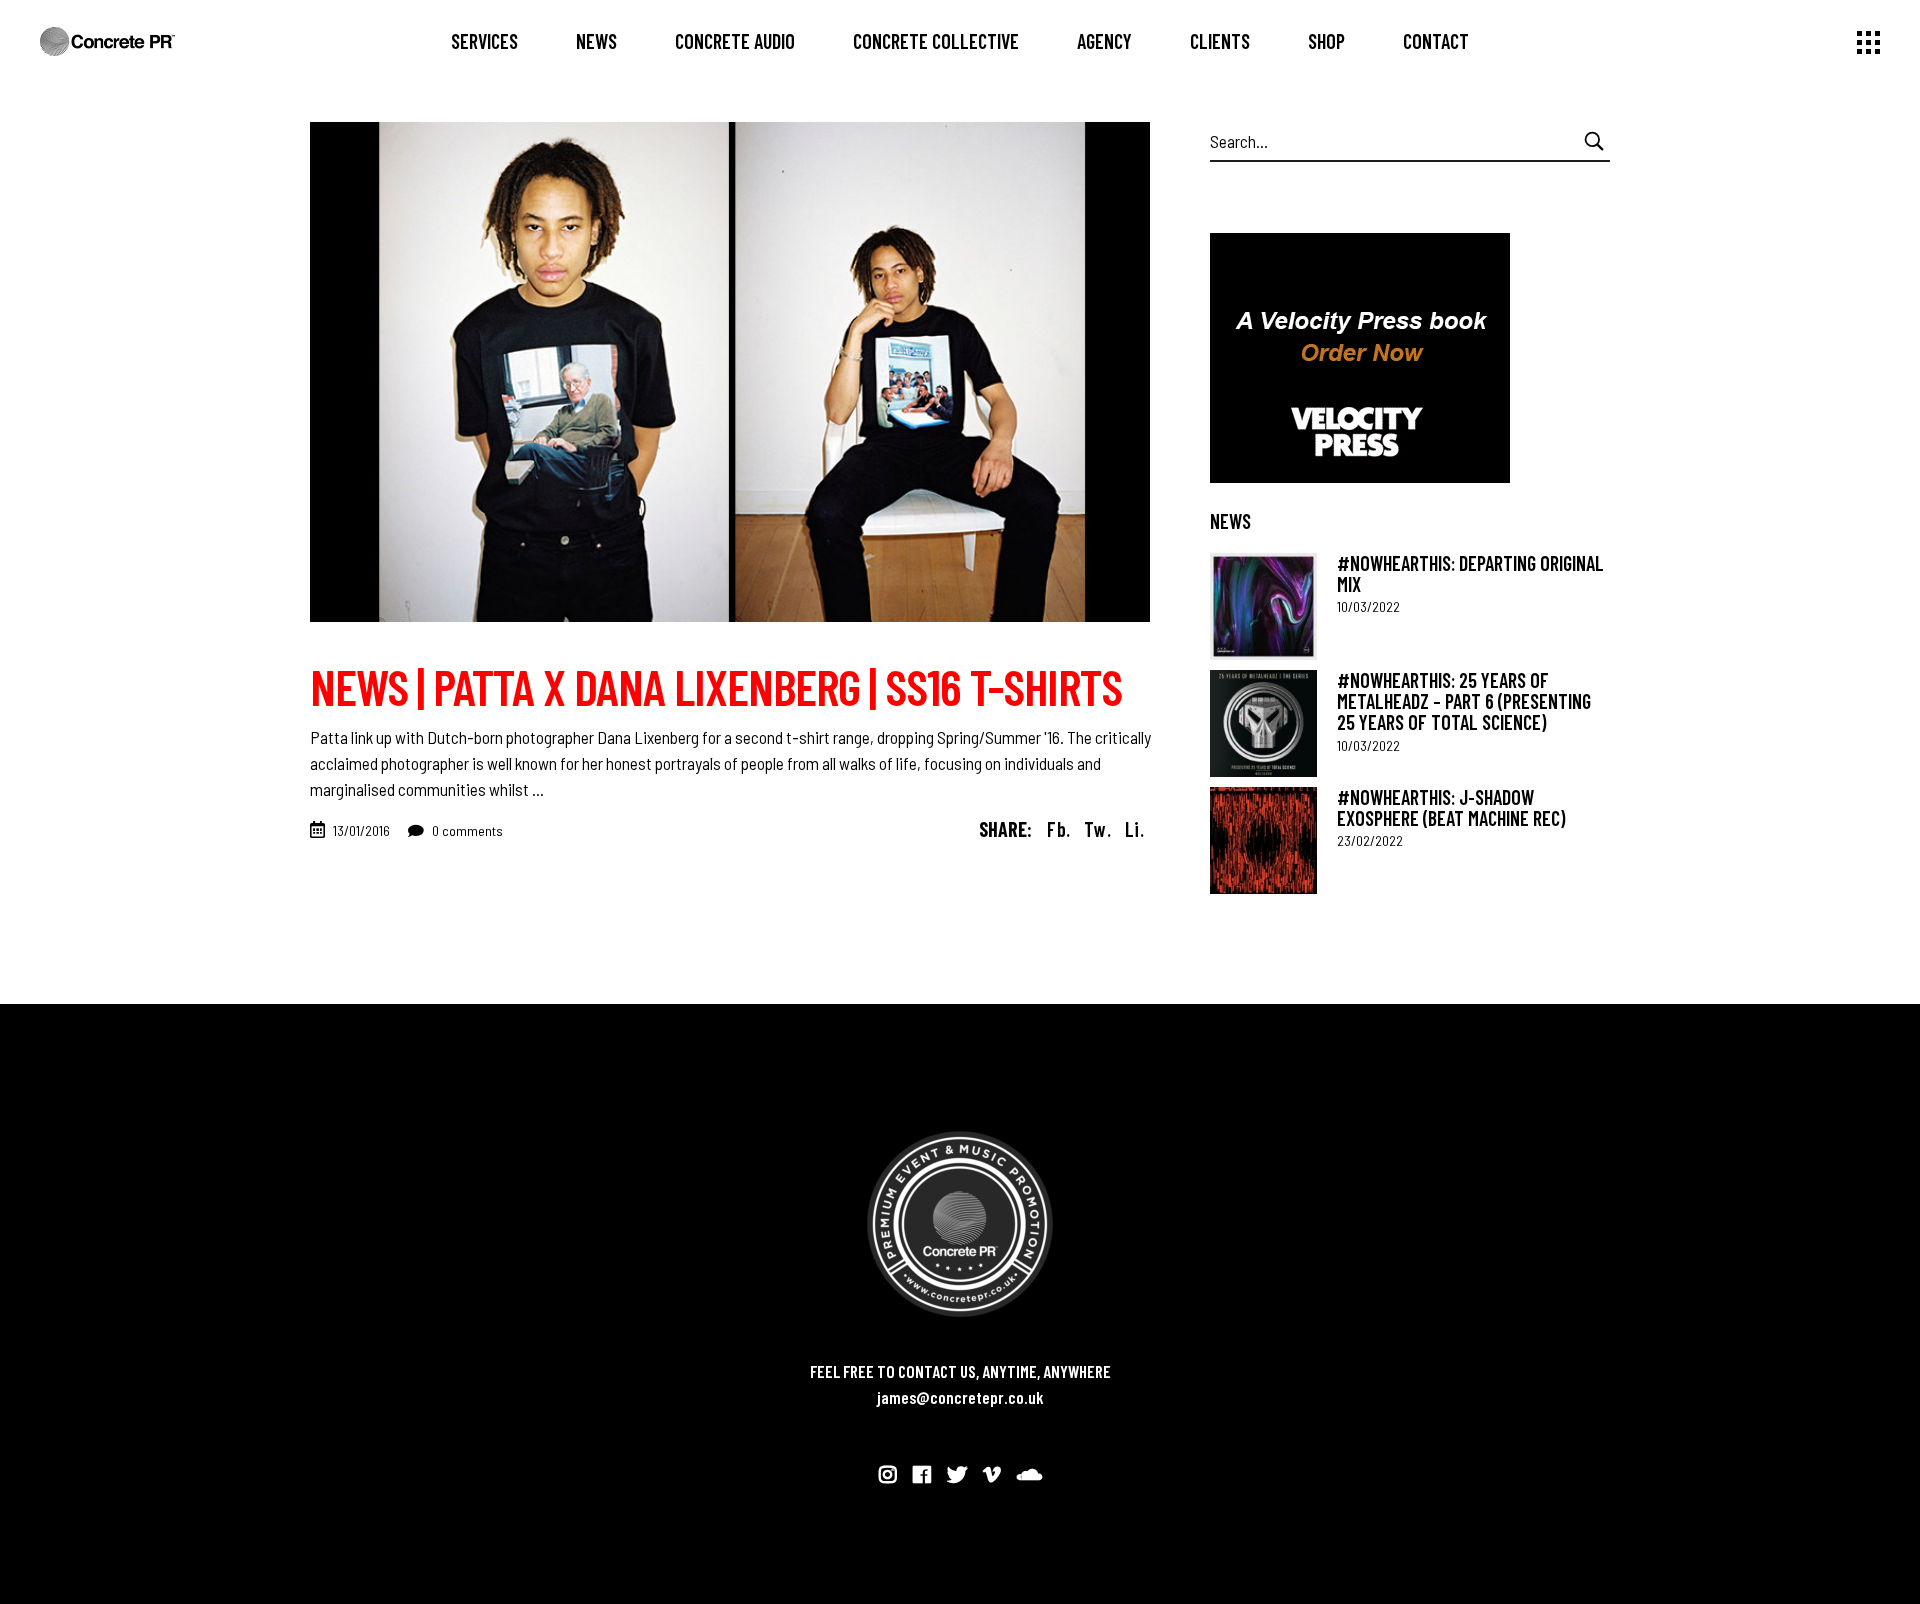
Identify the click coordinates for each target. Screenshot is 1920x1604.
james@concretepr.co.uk (960, 1397)
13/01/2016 (361, 830)
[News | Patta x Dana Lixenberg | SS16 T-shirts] (730, 372)
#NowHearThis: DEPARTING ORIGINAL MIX (1470, 573)
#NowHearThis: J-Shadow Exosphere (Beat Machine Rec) (1451, 807)
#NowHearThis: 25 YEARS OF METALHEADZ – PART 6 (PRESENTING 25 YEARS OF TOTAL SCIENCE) (1464, 701)
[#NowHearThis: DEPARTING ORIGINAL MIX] (1263, 606)
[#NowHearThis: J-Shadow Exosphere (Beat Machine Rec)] (1263, 840)
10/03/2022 (1368, 606)
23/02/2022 (1370, 840)
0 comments (466, 830)
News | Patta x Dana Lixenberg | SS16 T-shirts (716, 686)
